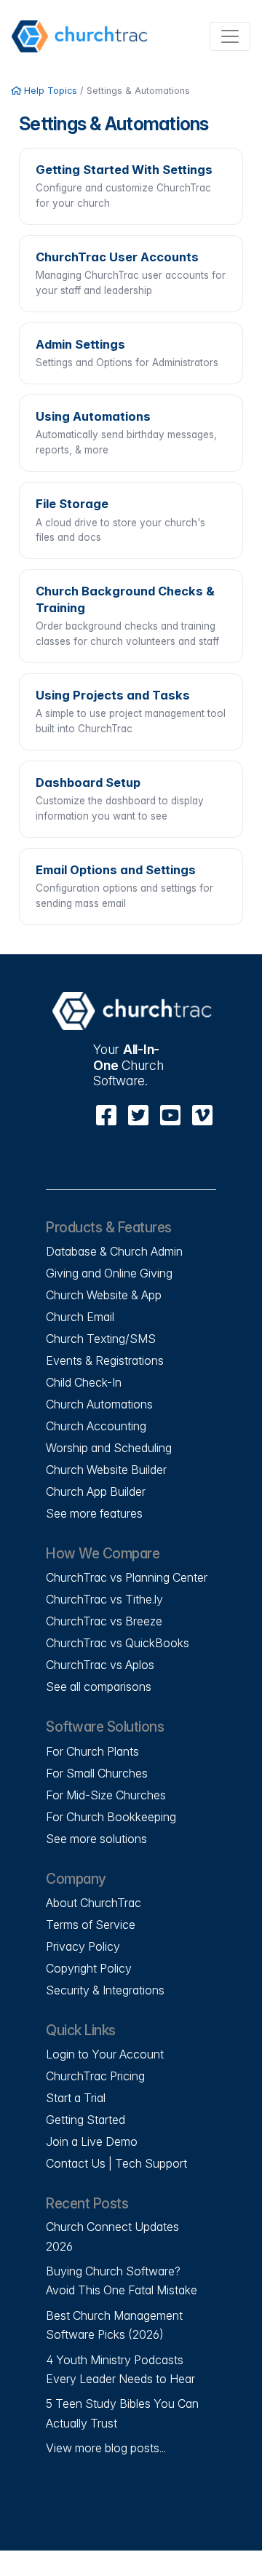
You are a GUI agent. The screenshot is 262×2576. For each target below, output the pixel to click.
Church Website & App (104, 1295)
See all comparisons (99, 1687)
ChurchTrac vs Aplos (100, 1665)
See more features (94, 1513)
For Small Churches (97, 1773)
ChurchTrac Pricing (95, 2076)
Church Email (80, 1317)
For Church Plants (92, 1751)
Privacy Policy (83, 1946)
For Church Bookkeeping (111, 1817)
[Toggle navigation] (230, 36)
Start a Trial (76, 2098)
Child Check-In (84, 1382)
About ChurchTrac (94, 1903)
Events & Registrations (105, 1360)
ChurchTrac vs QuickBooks (118, 1643)
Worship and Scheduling (109, 1448)
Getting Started (86, 2120)
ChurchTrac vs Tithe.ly (104, 1599)
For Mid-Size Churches (106, 1795)
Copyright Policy (89, 1968)
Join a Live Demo (92, 2141)
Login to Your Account (105, 2054)
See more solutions (96, 1839)
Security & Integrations (105, 1990)
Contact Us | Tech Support (116, 2163)
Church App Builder (96, 1491)
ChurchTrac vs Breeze (104, 1621)
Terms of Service (91, 1925)
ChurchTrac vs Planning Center (127, 1577)
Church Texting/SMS (101, 1339)
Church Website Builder (106, 1470)
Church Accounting (96, 1426)
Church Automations (99, 1404)
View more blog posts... (106, 2448)
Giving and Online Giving (109, 1273)
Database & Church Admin (114, 1251)
